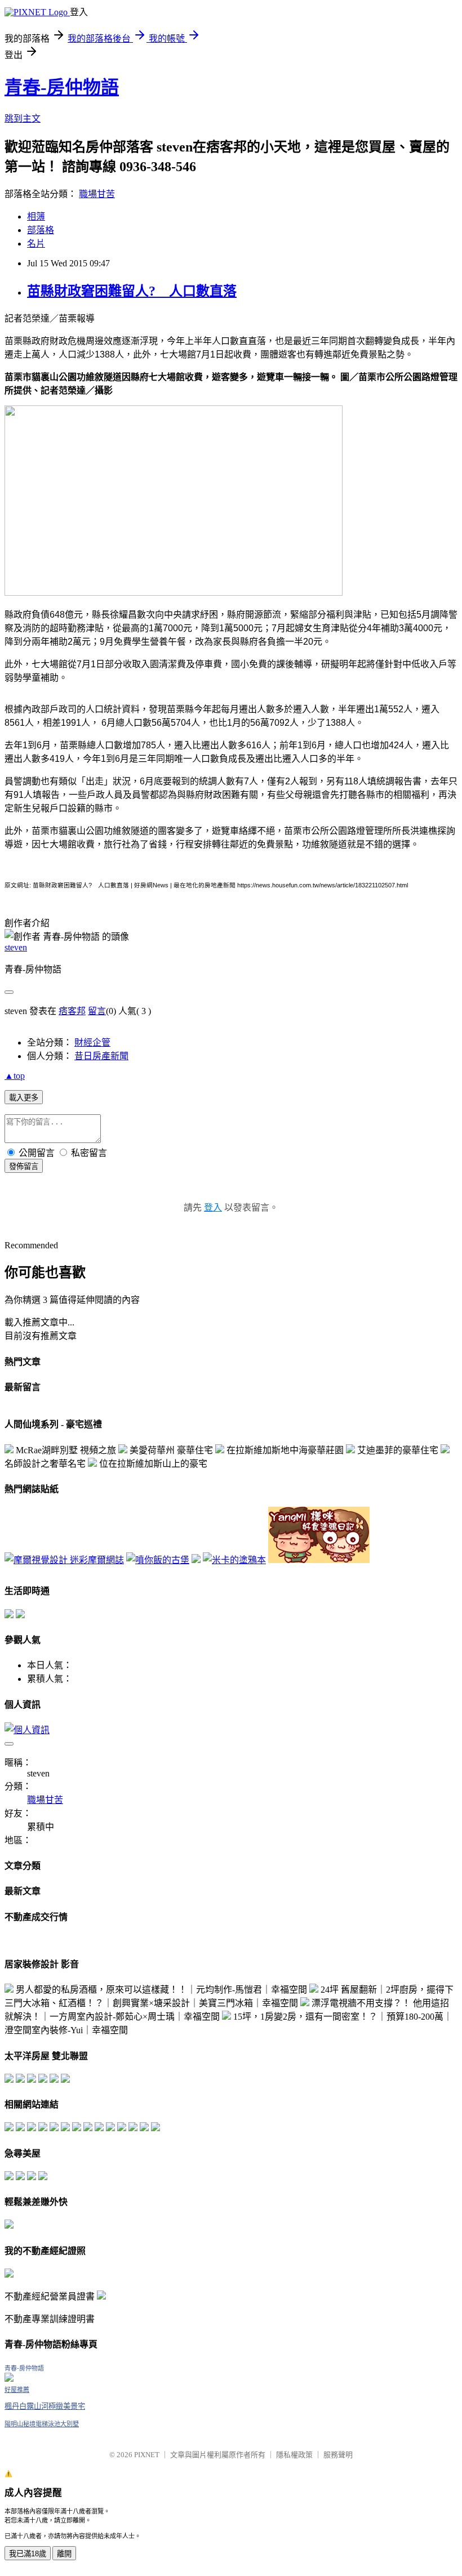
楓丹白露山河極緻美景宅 (45, 2406)
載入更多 (24, 1098)
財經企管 (92, 1043)
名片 (36, 244)
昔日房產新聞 (101, 1056)
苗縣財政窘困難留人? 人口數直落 (132, 291)
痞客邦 (72, 1011)
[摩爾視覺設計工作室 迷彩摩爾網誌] (64, 1560)
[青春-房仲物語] (9, 2379)
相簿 (36, 216)
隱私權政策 (294, 2455)
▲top (15, 1076)
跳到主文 (23, 119)
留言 (97, 1011)
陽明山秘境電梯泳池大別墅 (42, 2424)
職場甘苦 (97, 194)
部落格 (41, 230)
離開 (64, 2554)
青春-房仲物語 (62, 87)
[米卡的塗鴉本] (234, 1560)
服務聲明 (338, 2455)
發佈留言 (24, 1166)
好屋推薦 (17, 2390)
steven (16, 947)
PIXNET (147, 2455)
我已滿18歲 (28, 2554)
